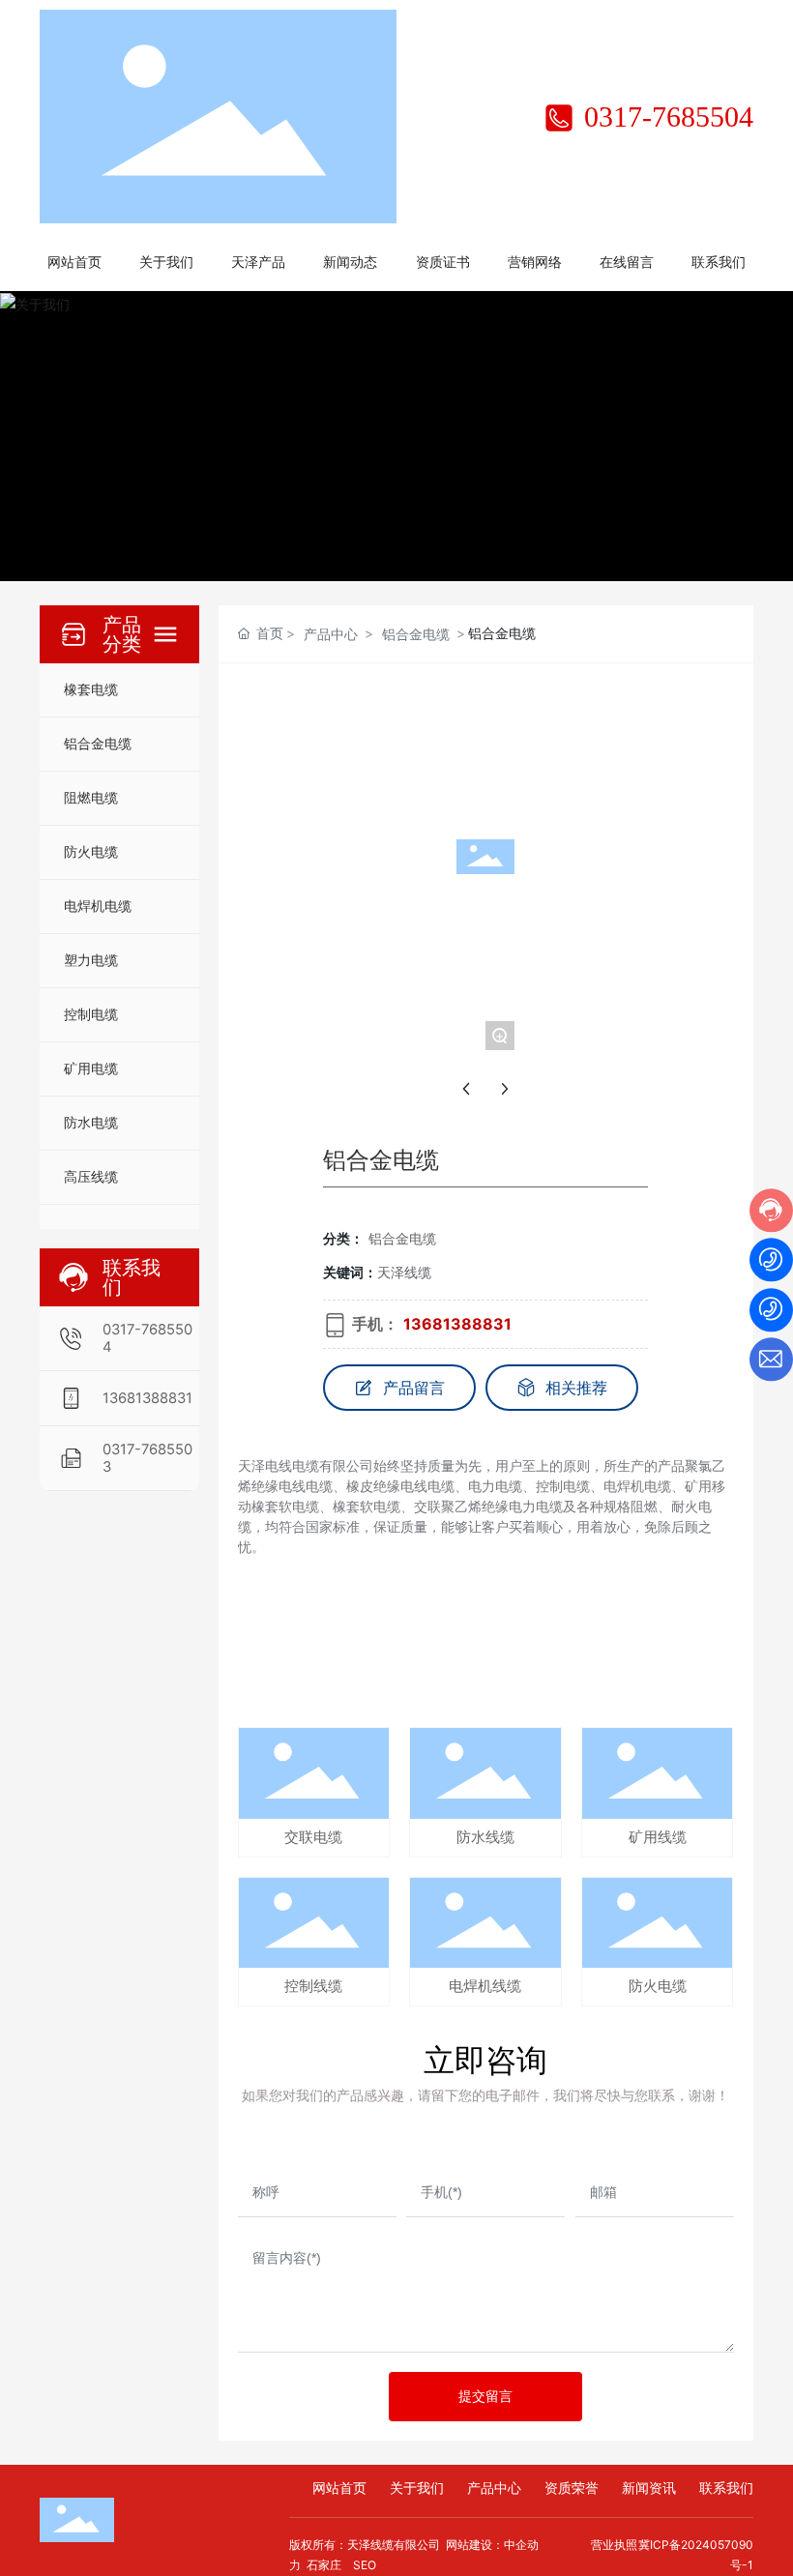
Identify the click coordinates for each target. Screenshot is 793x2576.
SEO (365, 2565)
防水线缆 (485, 1837)
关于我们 (417, 2488)
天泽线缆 (404, 1272)
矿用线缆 (658, 1837)
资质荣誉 (572, 2488)
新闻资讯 (649, 2488)
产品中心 (331, 634)
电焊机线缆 (485, 1986)
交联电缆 (313, 1837)
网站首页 (339, 2488)
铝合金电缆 (416, 634)
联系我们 (726, 2488)
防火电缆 (658, 1986)
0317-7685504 (665, 117)
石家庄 (324, 2565)
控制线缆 (313, 1986)
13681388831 (147, 1398)
